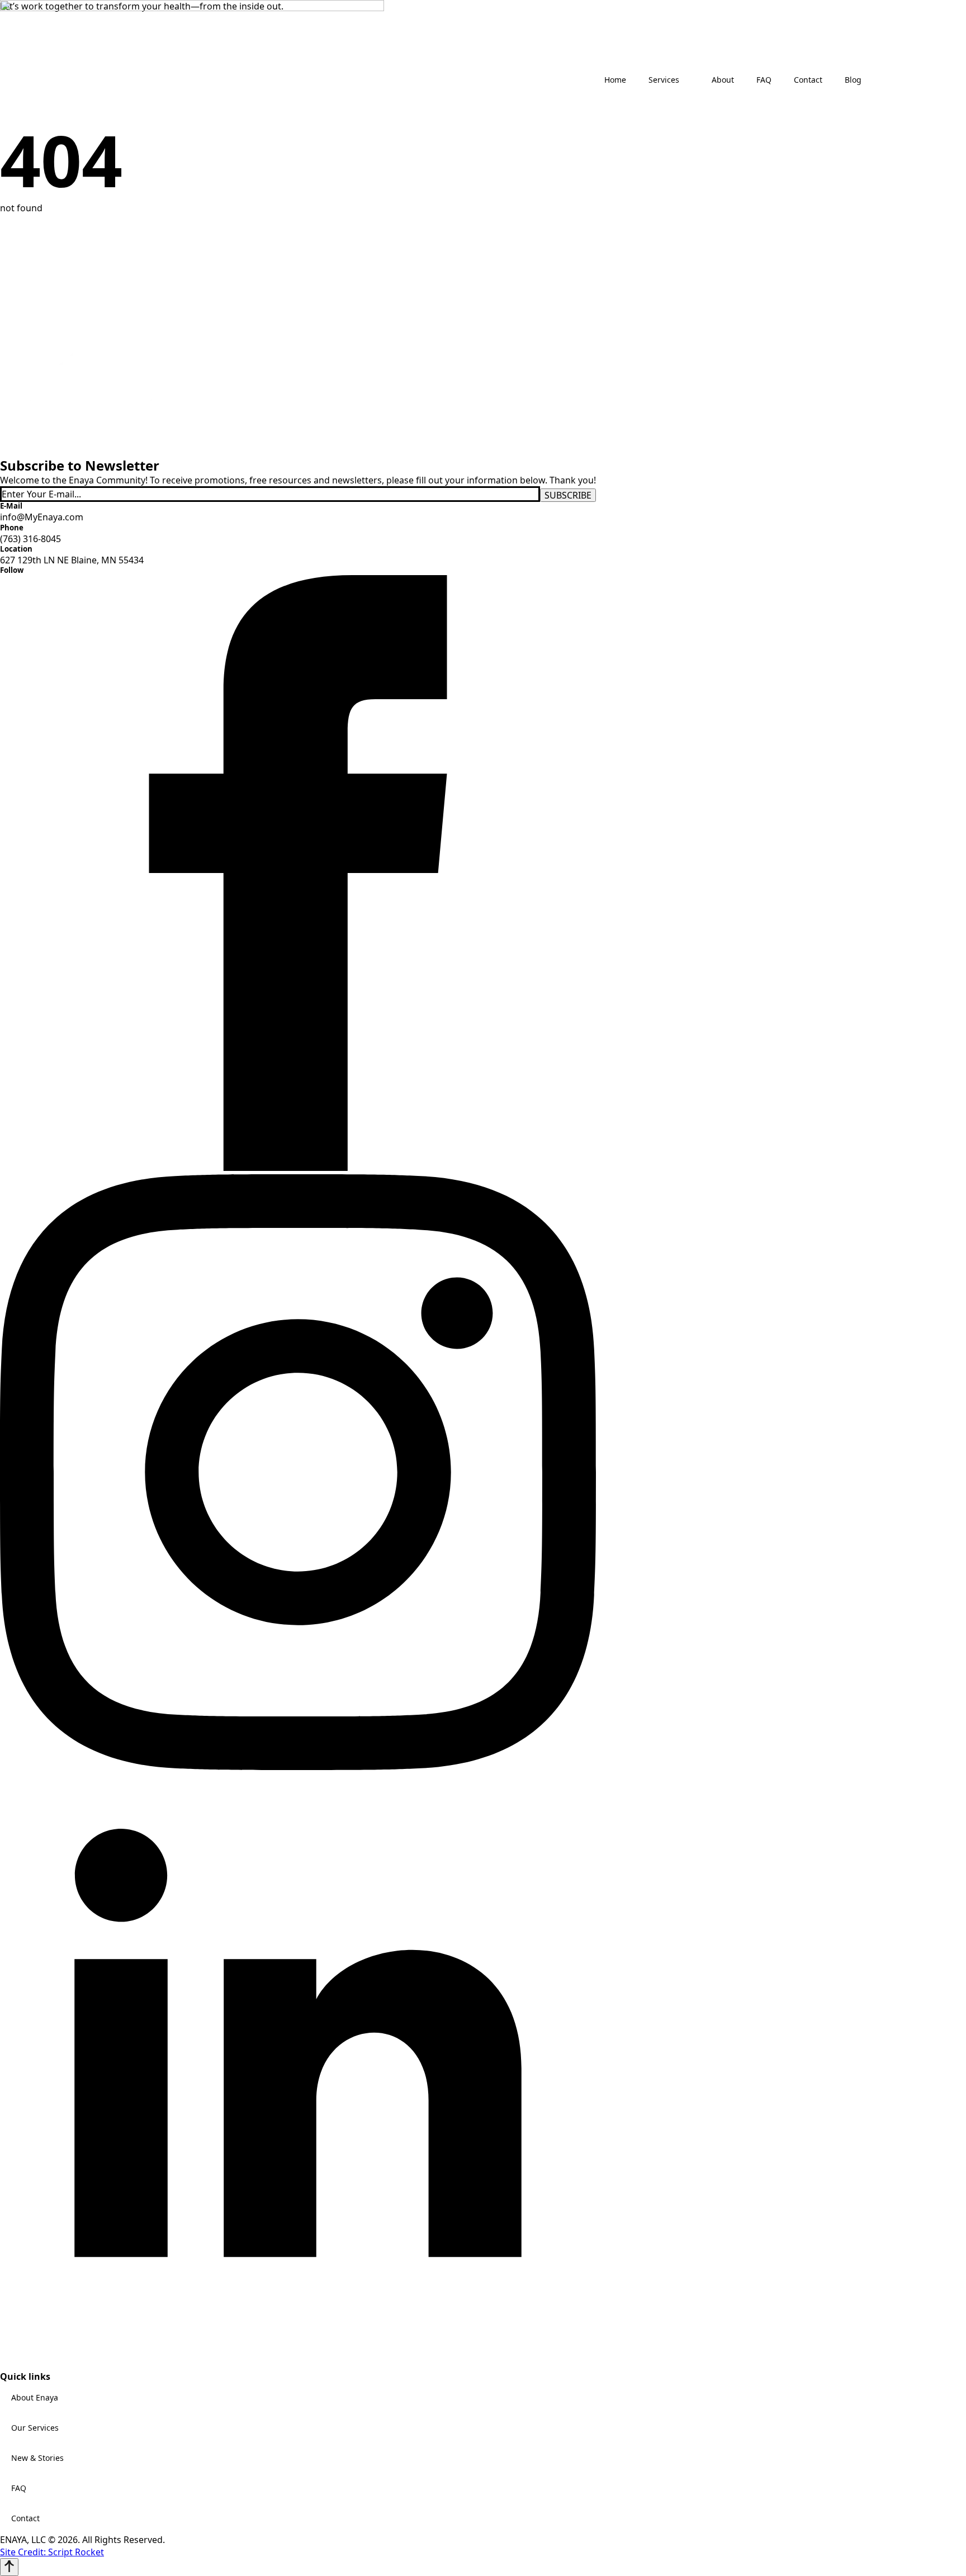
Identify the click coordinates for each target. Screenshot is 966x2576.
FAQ (19, 2488)
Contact (25, 2518)
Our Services (35, 2428)
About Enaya (35, 2397)
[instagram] (298, 1767)
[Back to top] (9, 2567)
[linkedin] (298, 2365)
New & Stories (37, 2458)
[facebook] (298, 1168)
